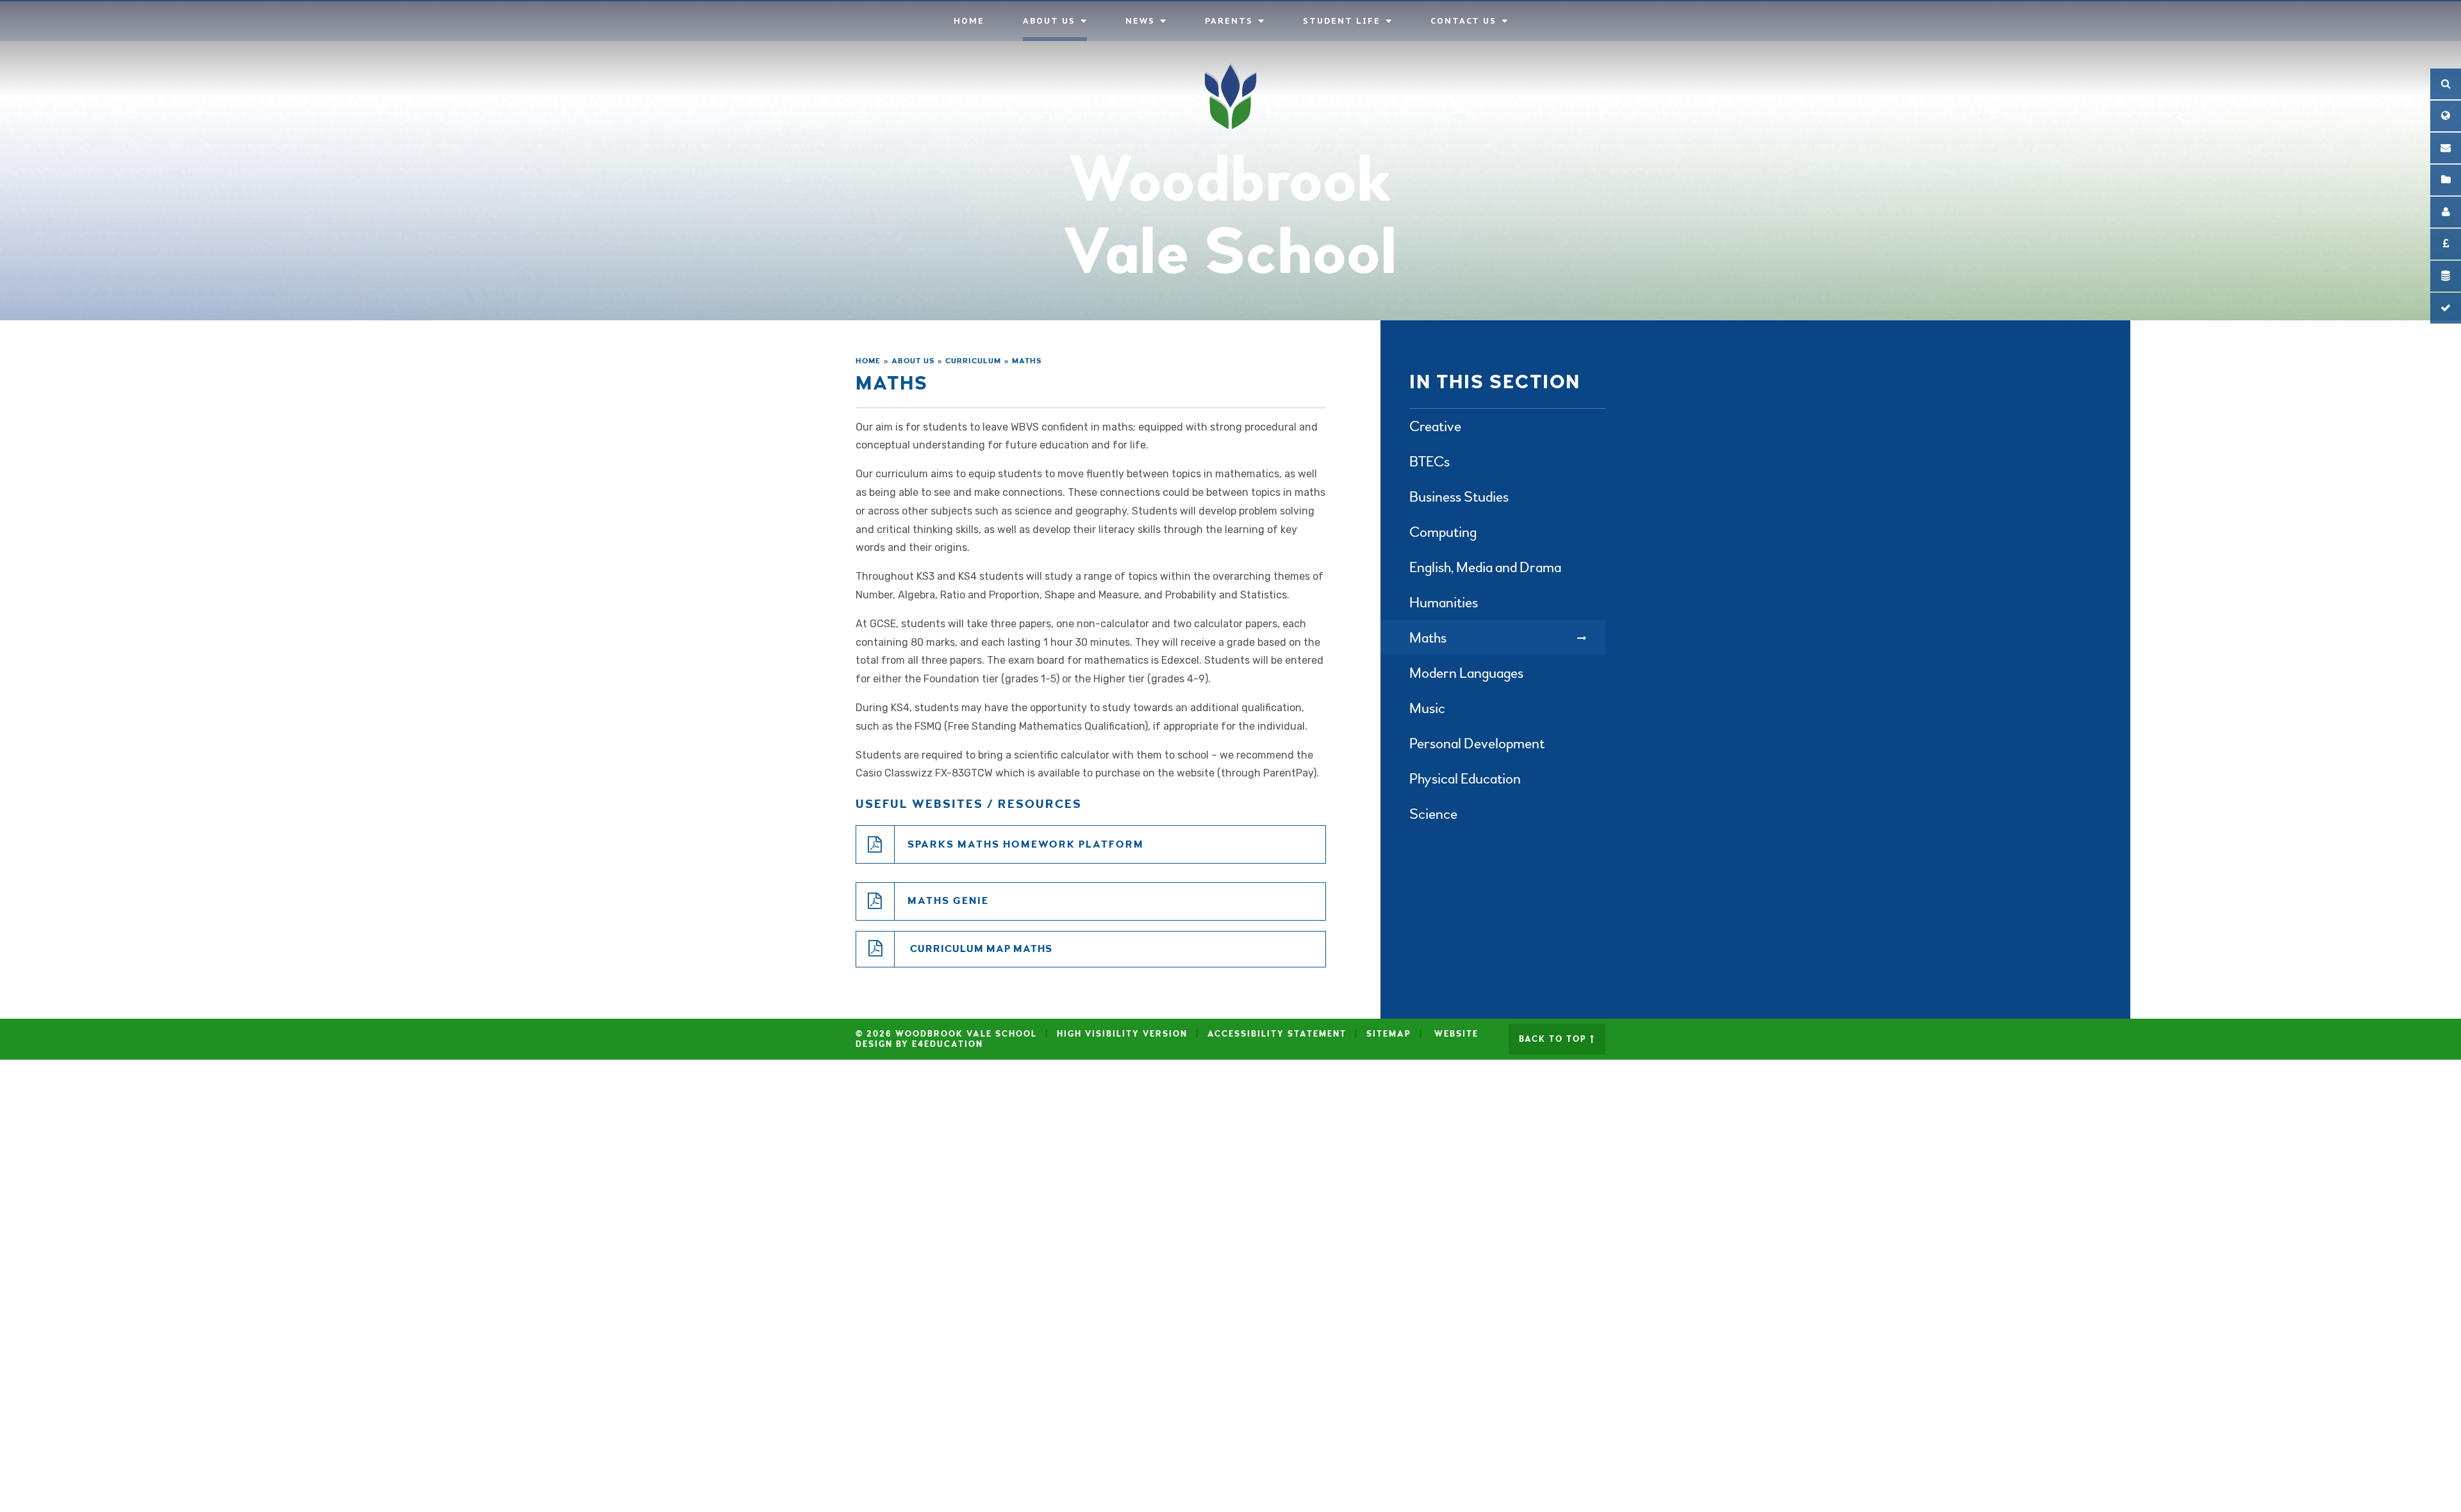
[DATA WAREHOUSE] (2446, 276)
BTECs (1429, 462)
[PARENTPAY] (2446, 244)
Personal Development (1477, 744)
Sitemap (1389, 1034)
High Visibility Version (1122, 1034)
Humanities (1444, 603)
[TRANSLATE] (2446, 116)
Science (1433, 814)
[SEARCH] (2446, 84)
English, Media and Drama (1485, 567)
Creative (1435, 426)
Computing (1443, 532)
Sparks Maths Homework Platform (1026, 844)
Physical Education (1465, 779)
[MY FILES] (2446, 180)
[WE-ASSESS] (2446, 308)
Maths (1027, 361)
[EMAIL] (2446, 148)
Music (1427, 708)
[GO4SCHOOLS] (2446, 212)
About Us (913, 361)
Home (868, 361)
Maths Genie (948, 901)
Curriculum (973, 361)
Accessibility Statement (1277, 1034)
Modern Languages (1466, 673)
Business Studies (1459, 497)
